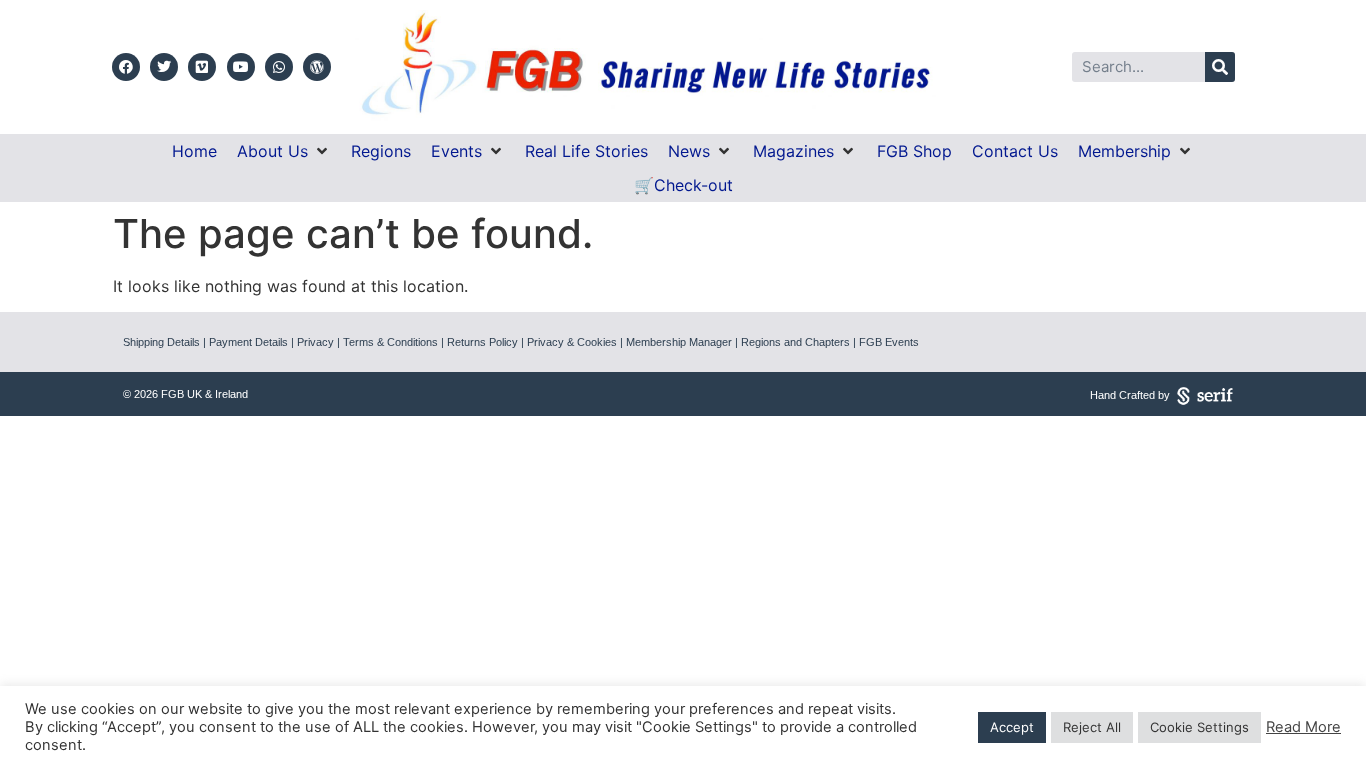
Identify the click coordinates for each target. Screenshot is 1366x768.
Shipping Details (161, 342)
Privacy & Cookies (572, 342)
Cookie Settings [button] (1199, 727)
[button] (284, 151)
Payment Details (248, 342)
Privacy (315, 342)
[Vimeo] (202, 67)
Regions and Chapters (795, 342)
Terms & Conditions (390, 342)
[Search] (1220, 67)
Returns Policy (482, 342)
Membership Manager (679, 342)
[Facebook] (126, 67)
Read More (1303, 727)
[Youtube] (241, 67)
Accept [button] (1012, 727)
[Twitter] (164, 67)
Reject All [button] (1092, 727)
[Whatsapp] (279, 67)
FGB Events (889, 342)
